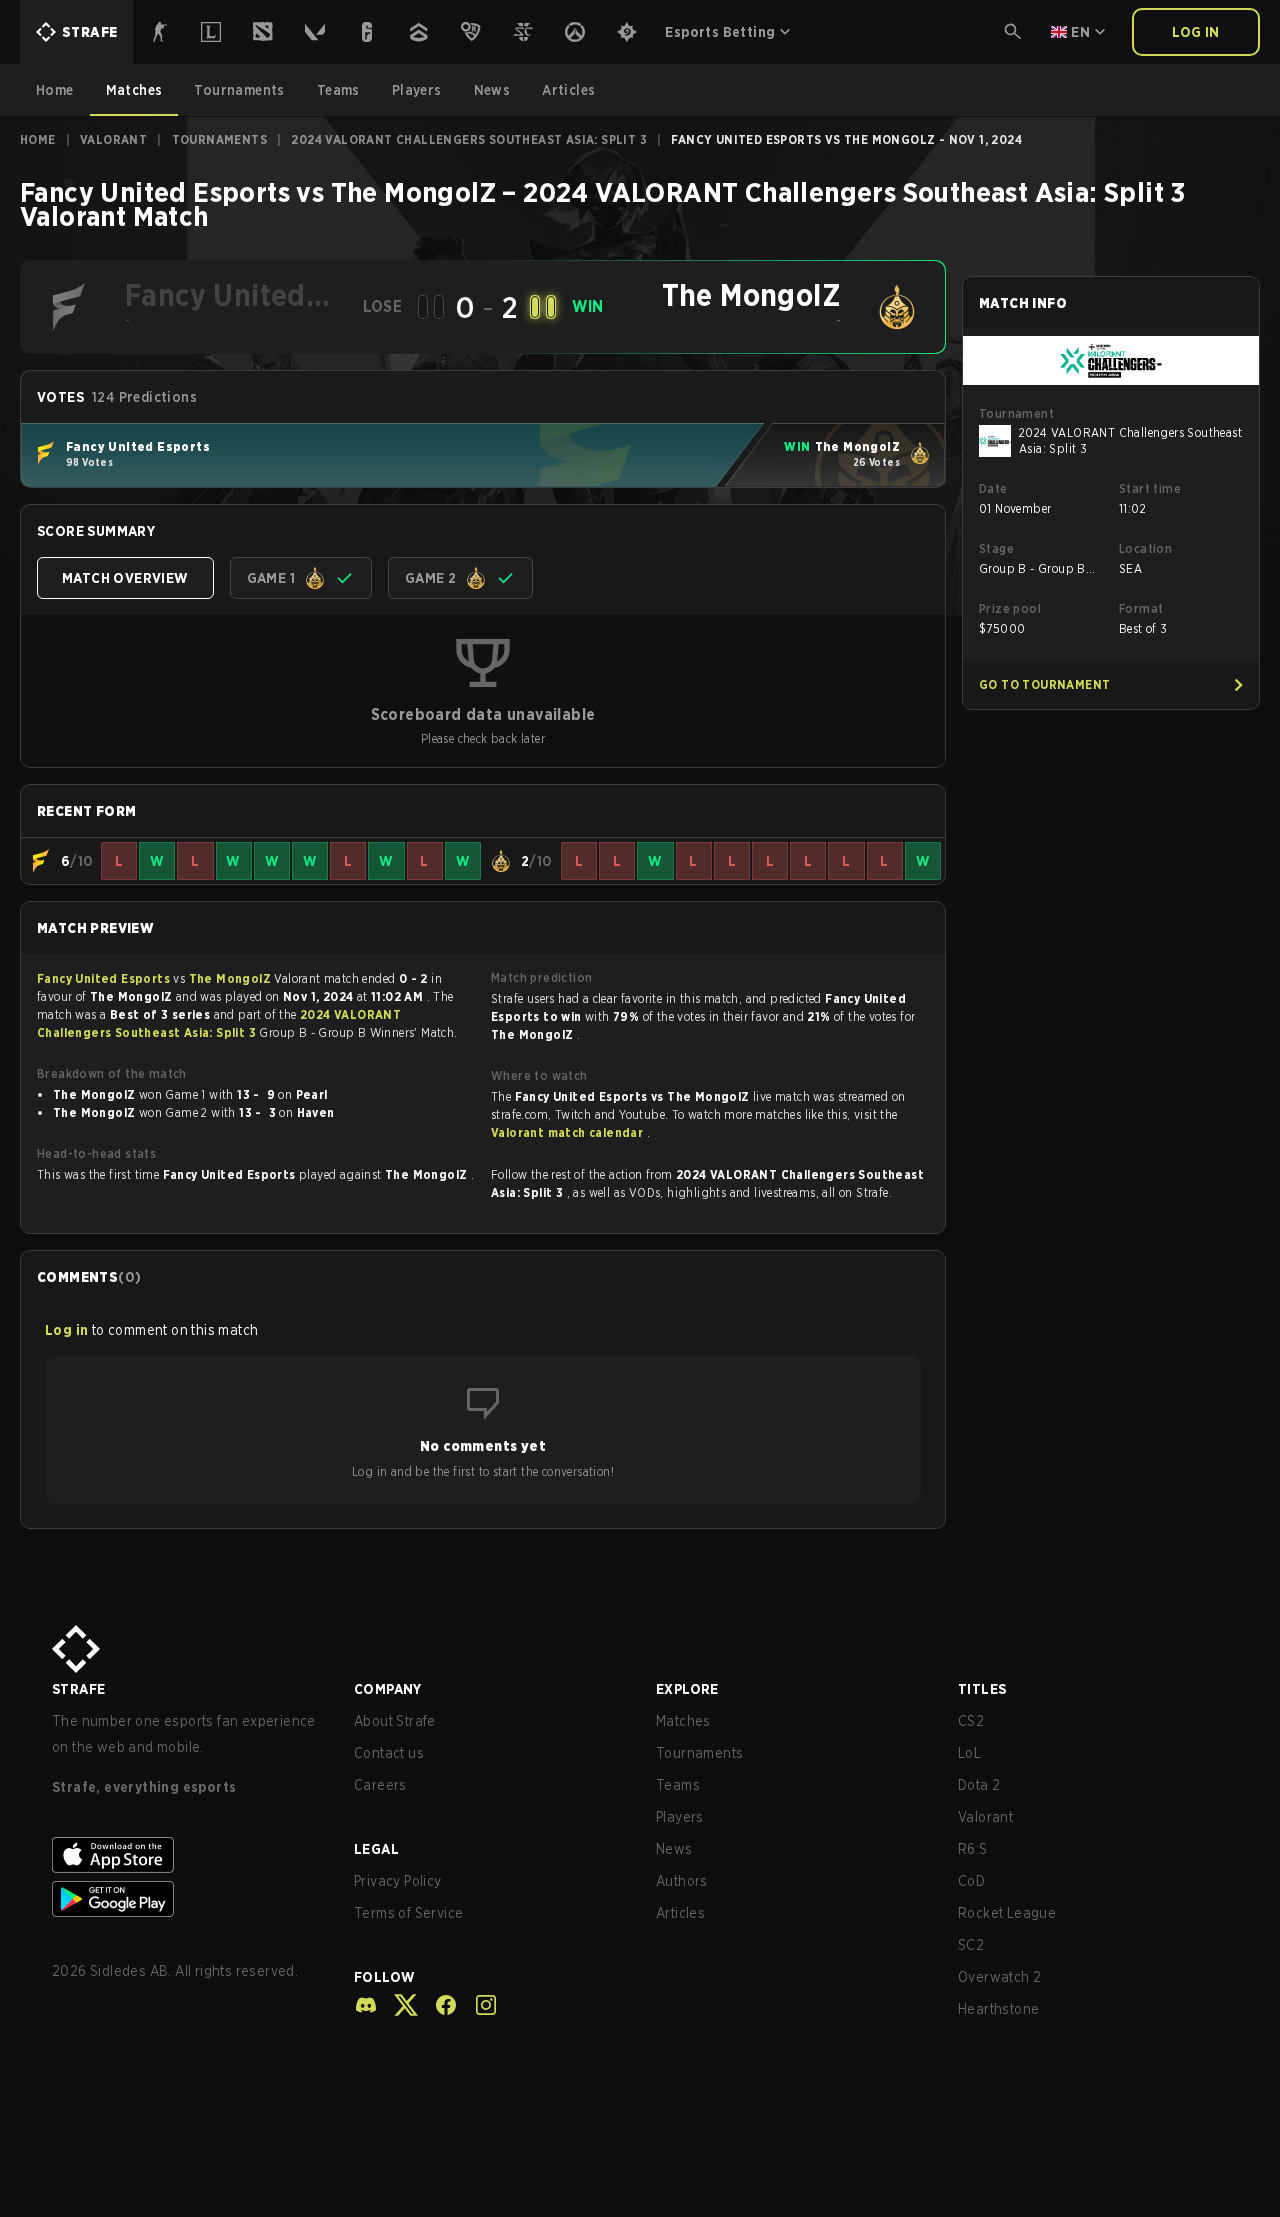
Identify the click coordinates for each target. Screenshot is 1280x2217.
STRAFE (78, 1689)
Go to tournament (1044, 684)
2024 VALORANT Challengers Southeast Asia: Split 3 (469, 139)
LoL (969, 1753)
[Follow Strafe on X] (398, 2005)
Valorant (113, 139)
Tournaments (219, 139)
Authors (682, 1881)
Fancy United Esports (105, 978)
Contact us (389, 1753)
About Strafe (395, 1721)
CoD (971, 1881)
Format (1141, 608)
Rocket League (1007, 1913)
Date (993, 488)
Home (38, 139)
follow (384, 1977)
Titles (982, 1689)
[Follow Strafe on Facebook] (438, 2005)
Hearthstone (998, 2009)
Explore (687, 1689)
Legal (376, 1849)
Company (388, 1689)
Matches (683, 1721)
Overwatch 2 (999, 1977)
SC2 (971, 1945)
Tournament (1016, 413)
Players (680, 1817)
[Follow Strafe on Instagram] (478, 2005)
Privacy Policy (398, 1881)
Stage (996, 548)
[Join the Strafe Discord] (366, 2005)
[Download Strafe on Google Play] (187, 1899)
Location (1145, 548)
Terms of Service (408, 1913)
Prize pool (1010, 608)
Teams (678, 1785)
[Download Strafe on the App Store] (187, 1855)
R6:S (973, 1849)
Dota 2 (979, 1785)
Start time (1150, 488)
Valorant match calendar (569, 1132)
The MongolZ (232, 978)
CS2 (971, 1721)
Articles (680, 1913)
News (674, 1849)
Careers (380, 1785)
